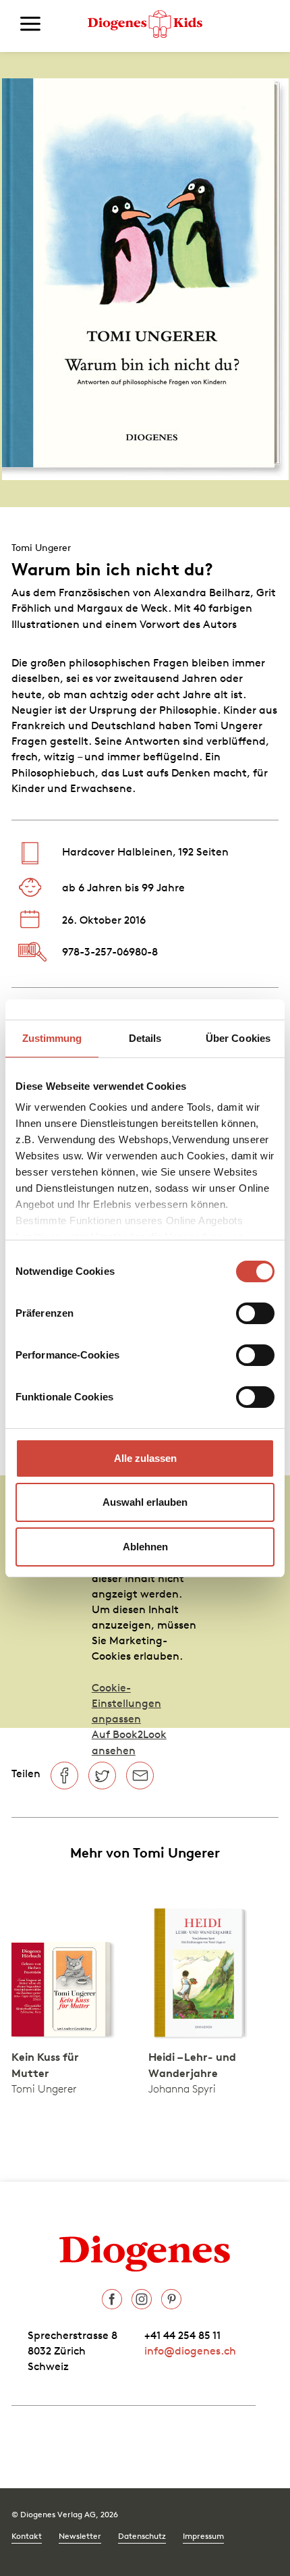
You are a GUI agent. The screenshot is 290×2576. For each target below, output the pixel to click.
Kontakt (27, 2536)
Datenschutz (142, 2536)
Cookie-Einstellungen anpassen (126, 1703)
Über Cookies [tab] (238, 1038)
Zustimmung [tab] (52, 1038)
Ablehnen (145, 1547)
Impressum (203, 2536)
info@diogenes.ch (190, 2350)
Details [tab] (145, 1038)
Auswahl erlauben (145, 1502)
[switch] (255, 1313)
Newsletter (80, 2536)
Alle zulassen (145, 1458)
